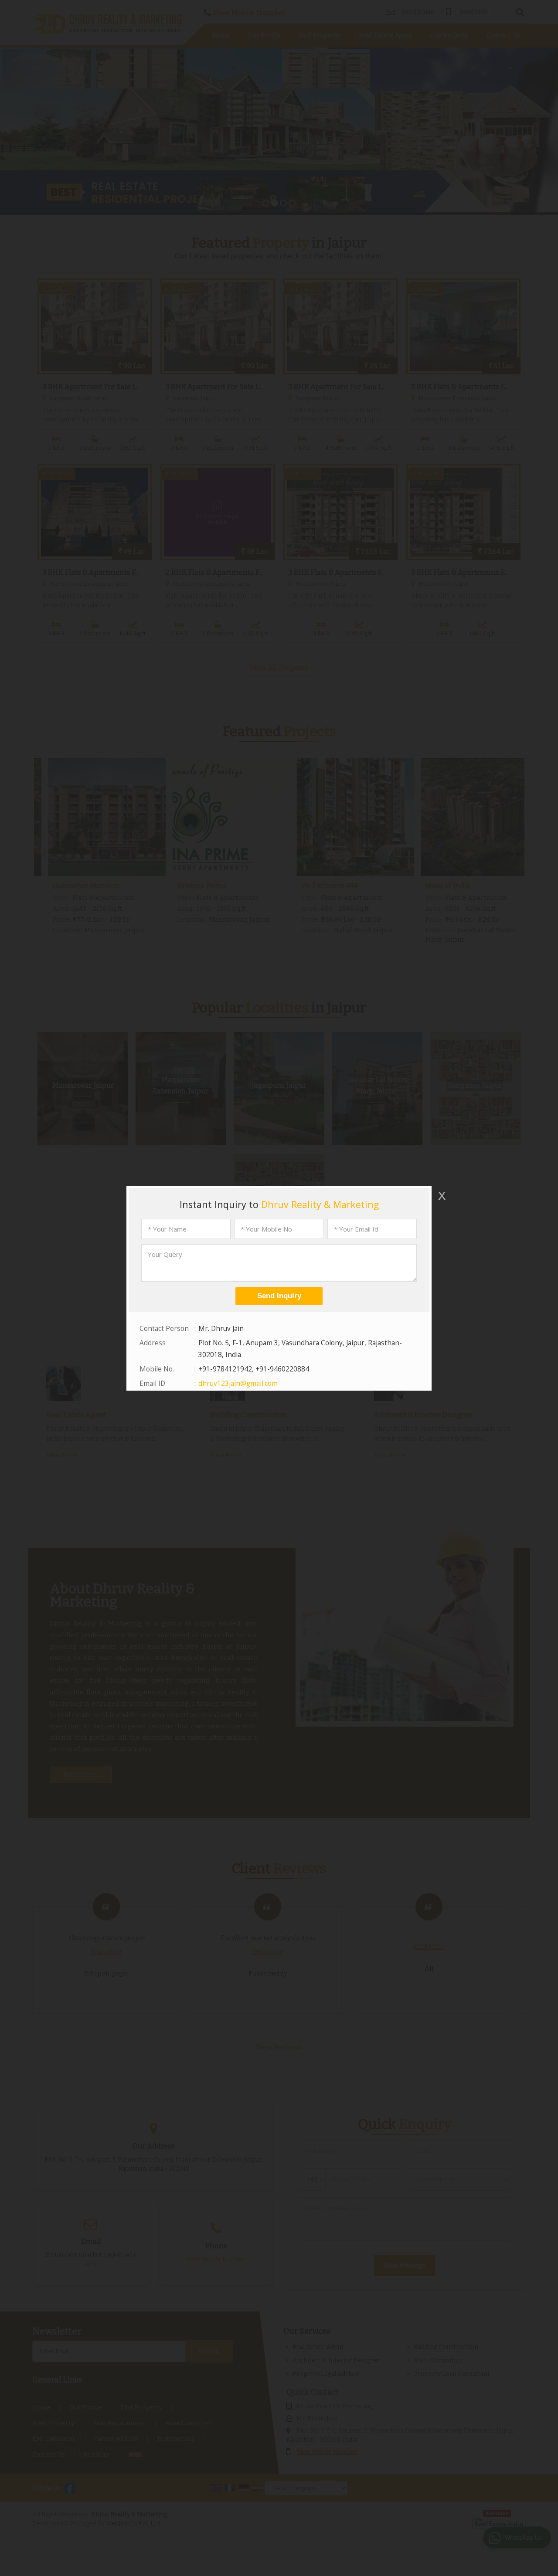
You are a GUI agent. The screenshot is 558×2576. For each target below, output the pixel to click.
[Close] (441, 1195)
